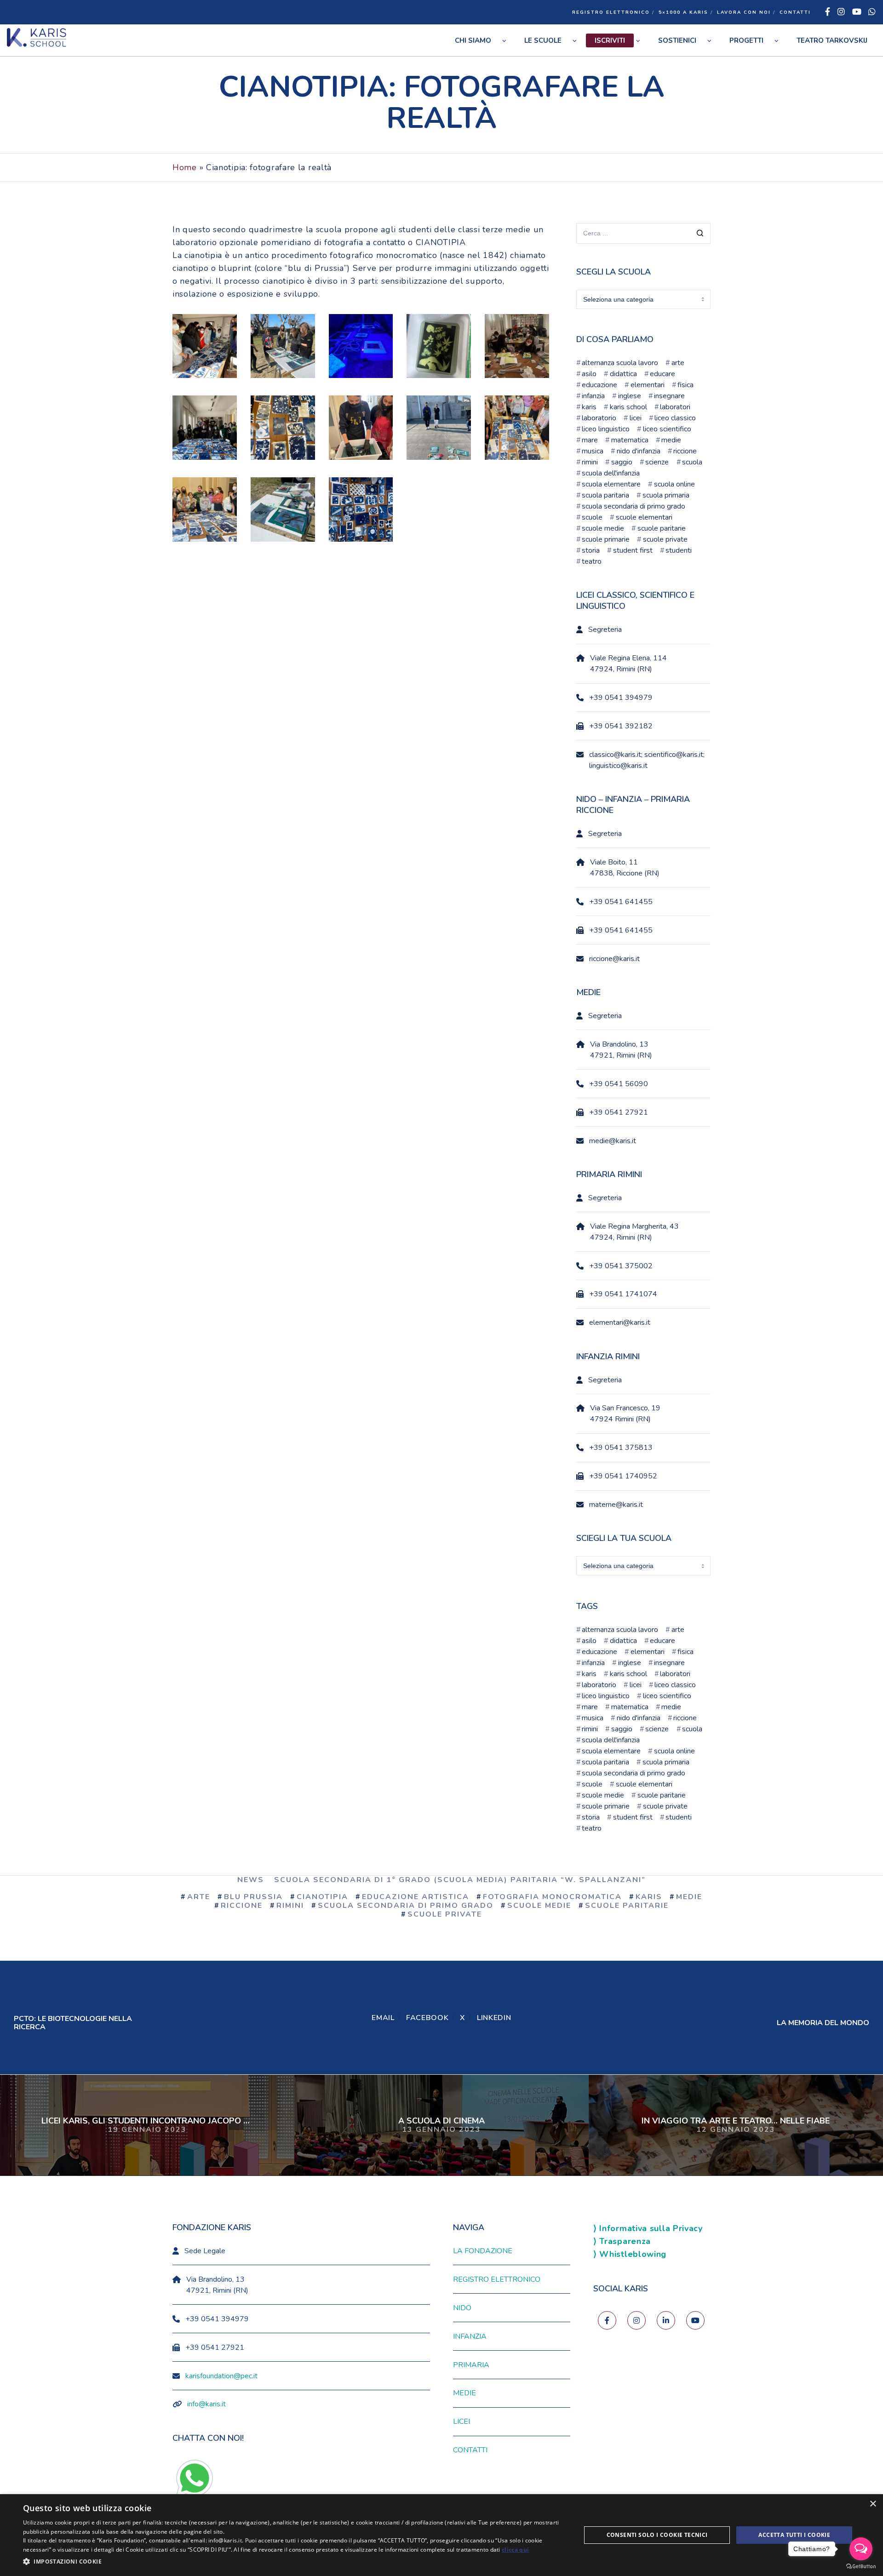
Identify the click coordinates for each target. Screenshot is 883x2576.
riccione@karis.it (614, 959)
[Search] (700, 234)
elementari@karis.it (620, 1322)
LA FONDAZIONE (483, 2251)
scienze (657, 462)
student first (633, 550)
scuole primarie (606, 539)
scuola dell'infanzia (611, 473)
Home (185, 167)
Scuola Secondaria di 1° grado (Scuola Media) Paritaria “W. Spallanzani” (460, 1880)
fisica (685, 385)
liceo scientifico (667, 429)
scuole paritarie (661, 528)
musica (593, 451)
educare (662, 374)
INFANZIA (470, 2336)
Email (383, 2018)
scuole (592, 517)
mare (590, 440)
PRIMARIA (471, 2365)
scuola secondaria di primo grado (634, 506)
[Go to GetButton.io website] (861, 2567)
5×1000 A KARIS (683, 12)
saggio (622, 462)
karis (589, 407)
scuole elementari (644, 517)
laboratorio (599, 418)
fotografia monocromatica (552, 1897)
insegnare (669, 396)
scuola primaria (666, 495)
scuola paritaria (605, 495)
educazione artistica (416, 1897)
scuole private (665, 539)
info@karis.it (206, 2404)
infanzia (593, 396)
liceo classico (675, 418)
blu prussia (253, 1897)
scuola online (674, 484)
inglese (629, 396)
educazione (599, 385)
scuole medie (603, 528)
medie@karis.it (613, 1141)
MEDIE (464, 2393)
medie (671, 440)
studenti (679, 550)
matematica (630, 440)
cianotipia (322, 1897)
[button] (294, 2562)
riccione (685, 451)
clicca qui (515, 2550)
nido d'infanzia (638, 451)
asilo (589, 374)
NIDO (462, 2308)
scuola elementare (611, 484)
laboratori (675, 407)
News (251, 1880)
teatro (592, 561)
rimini (590, 462)
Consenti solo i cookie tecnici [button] (657, 2535)
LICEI (462, 2421)
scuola (692, 462)
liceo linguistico (606, 429)
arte (678, 363)
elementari (647, 385)
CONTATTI (795, 12)
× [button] (873, 2504)
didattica (623, 374)
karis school (628, 407)
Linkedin (494, 2018)
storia (591, 550)
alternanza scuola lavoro (620, 363)
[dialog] (441, 2535)
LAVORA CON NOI (744, 12)
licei (635, 418)
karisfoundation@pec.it (221, 2376)
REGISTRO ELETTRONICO (611, 12)
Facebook (427, 2018)
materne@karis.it (616, 1505)
